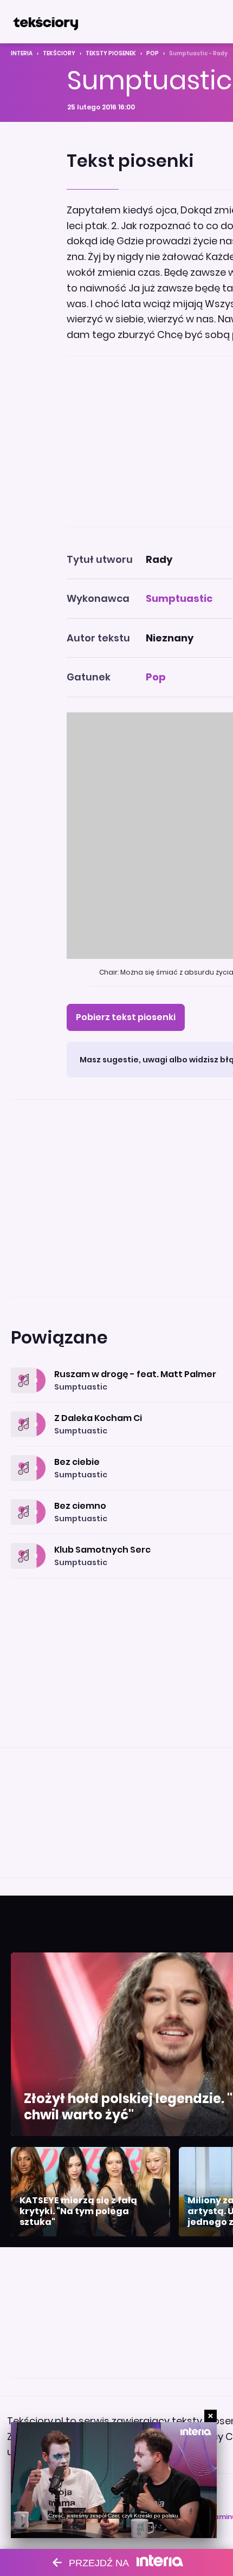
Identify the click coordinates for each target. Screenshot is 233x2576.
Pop (153, 53)
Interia (22, 53)
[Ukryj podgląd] (211, 2416)
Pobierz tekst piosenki (126, 1017)
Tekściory (59, 53)
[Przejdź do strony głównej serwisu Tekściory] (46, 22)
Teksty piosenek (111, 53)
